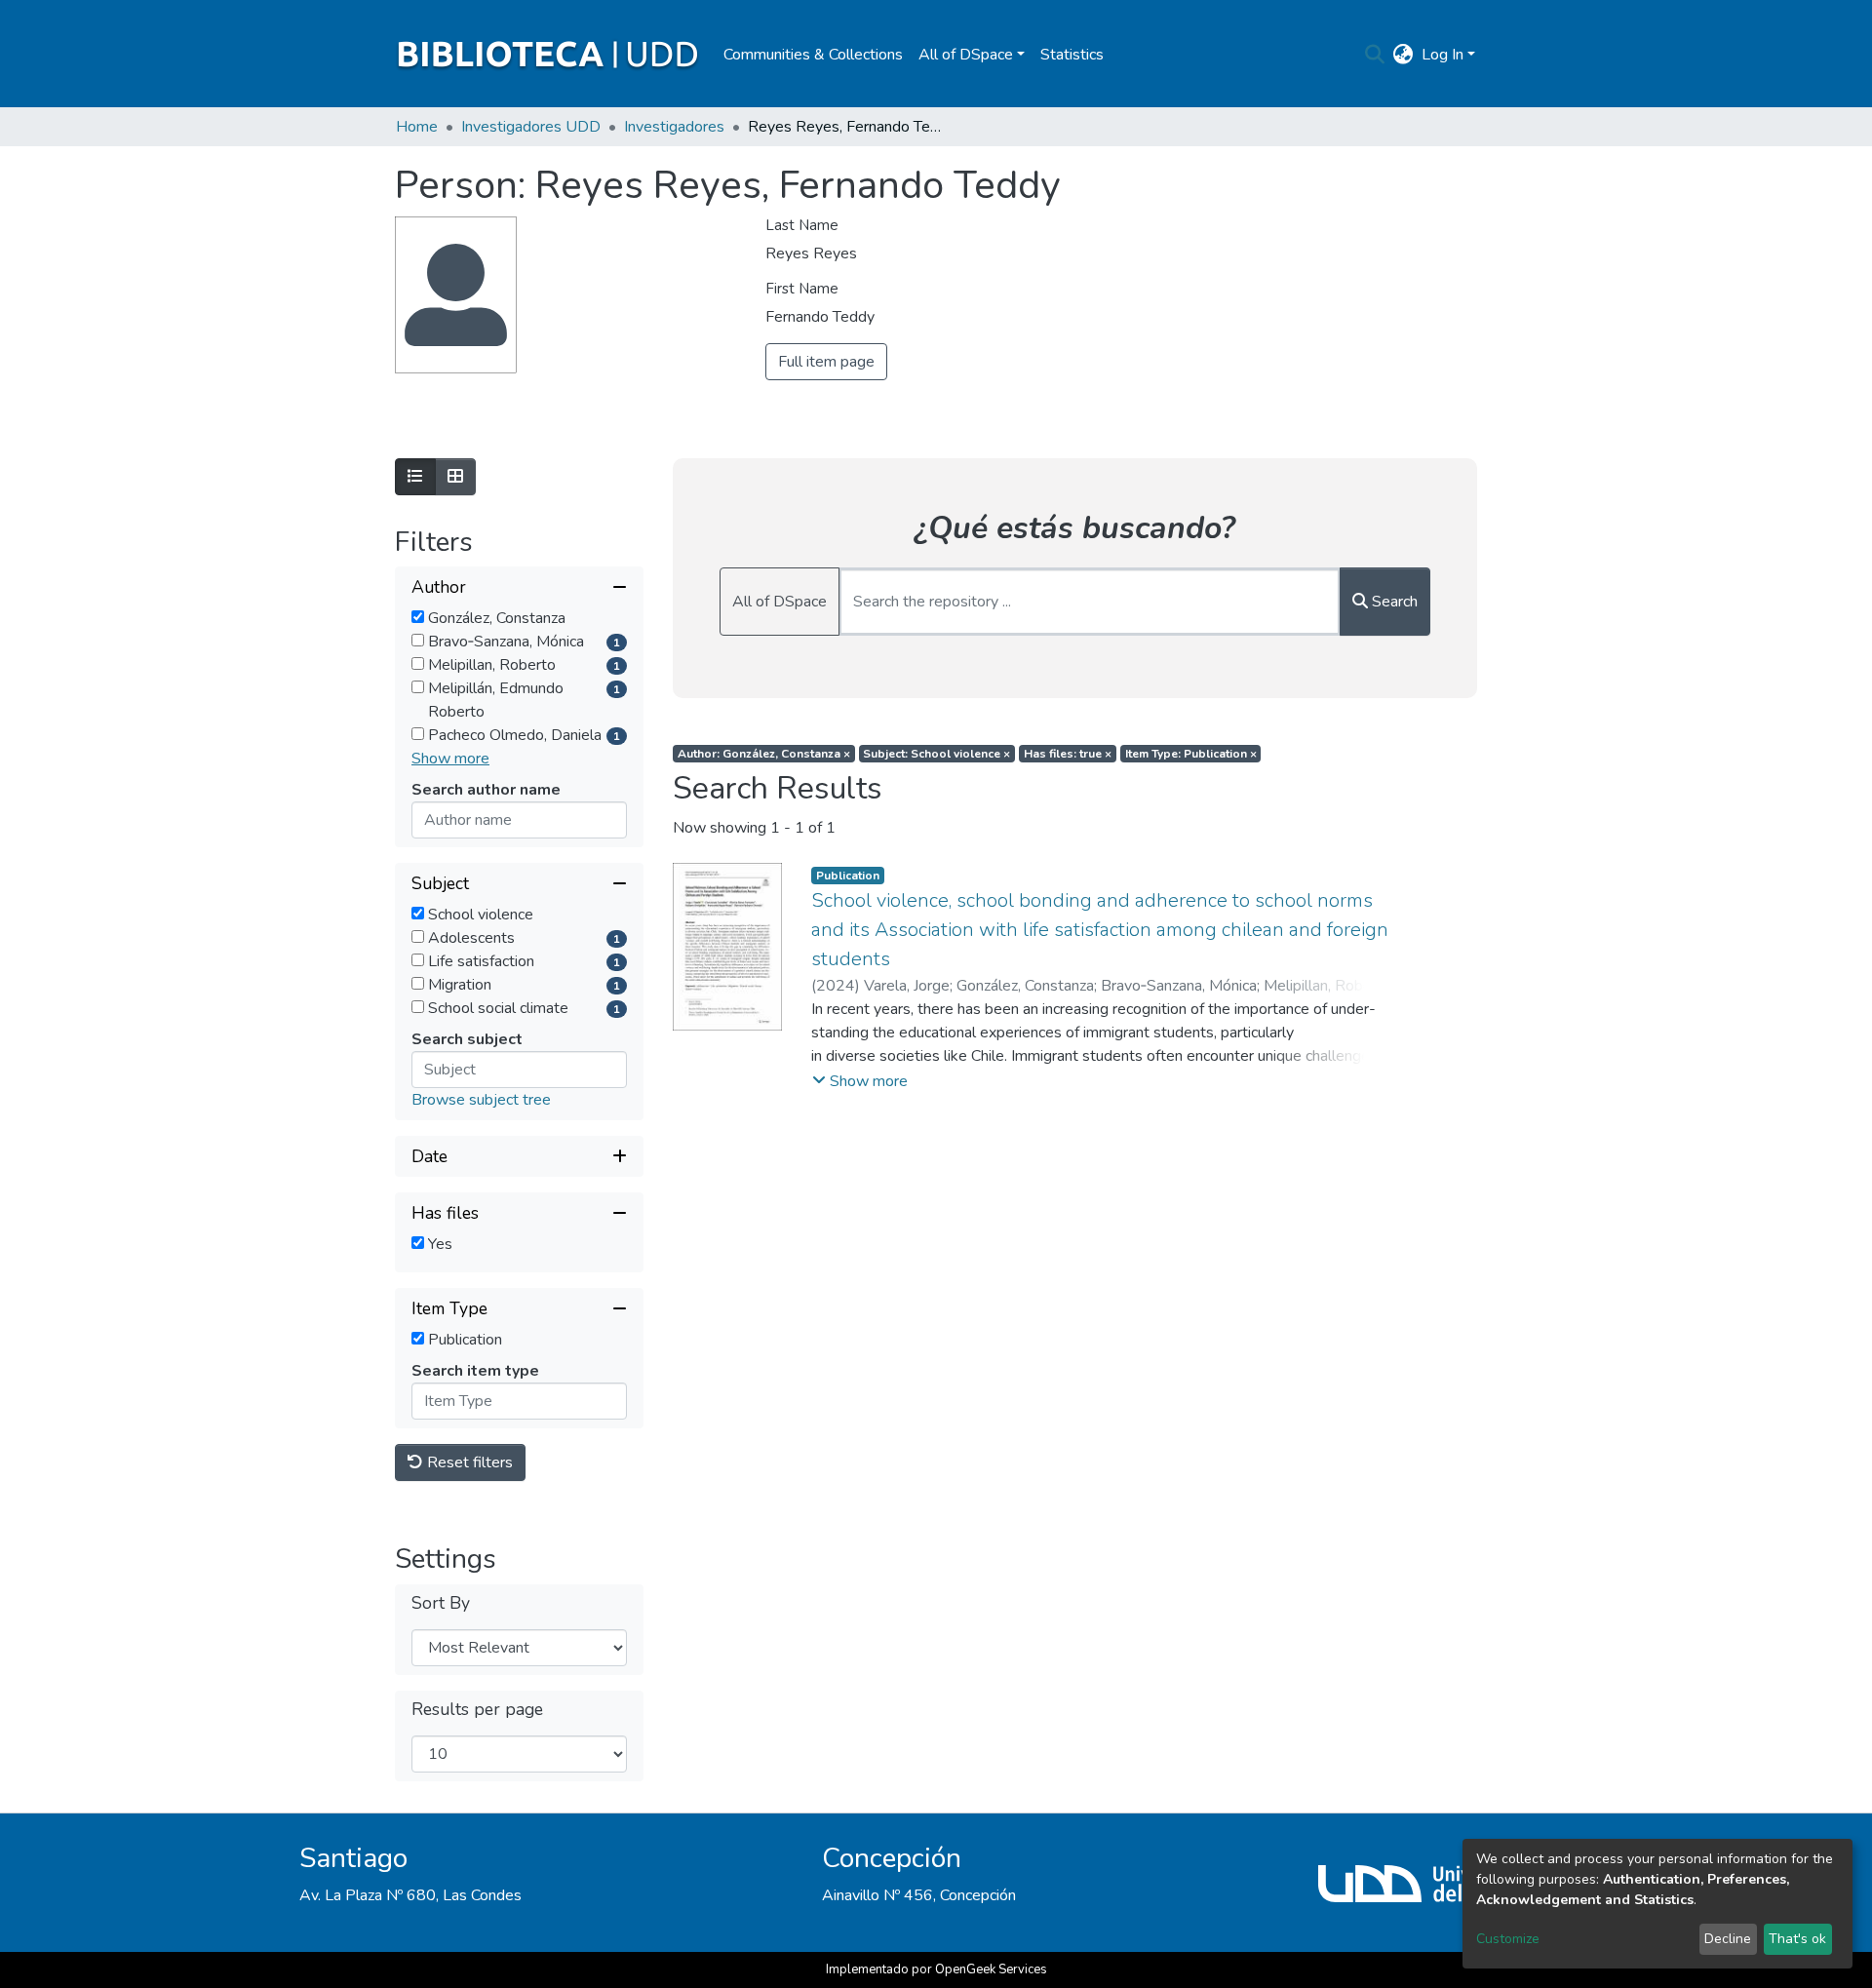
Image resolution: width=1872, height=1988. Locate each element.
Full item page (826, 362)
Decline (1728, 1939)
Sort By (441, 1603)
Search (1393, 602)
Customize (1508, 1939)
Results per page (477, 1710)
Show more (450, 759)
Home (417, 127)
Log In (1443, 55)
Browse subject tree (481, 1100)
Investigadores (674, 127)
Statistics (1072, 55)
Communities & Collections (813, 55)
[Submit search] (1375, 55)
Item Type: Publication (1191, 754)
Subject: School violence (936, 754)
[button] (1404, 55)
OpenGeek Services (991, 1969)
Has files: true (1068, 754)
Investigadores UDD (531, 127)
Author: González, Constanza (764, 754)
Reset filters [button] (468, 1462)
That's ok (1797, 1939)
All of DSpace (780, 602)
